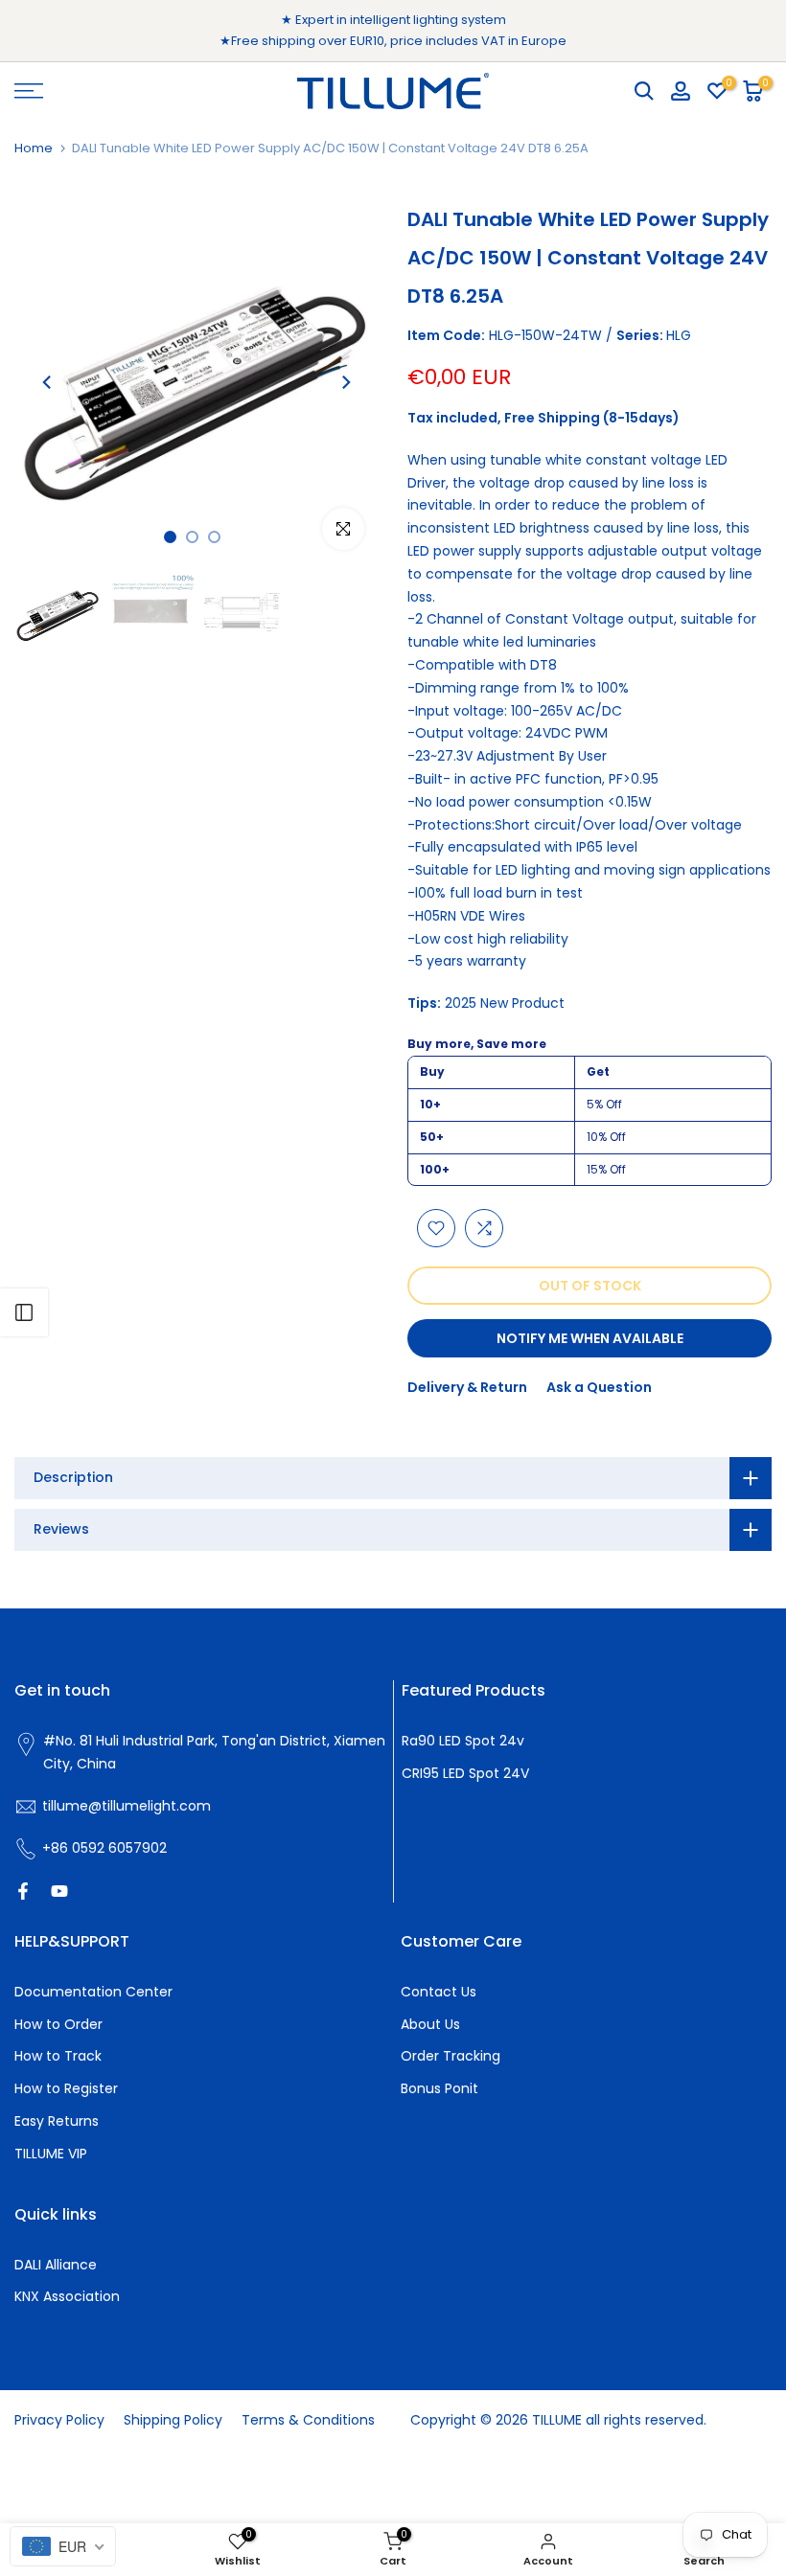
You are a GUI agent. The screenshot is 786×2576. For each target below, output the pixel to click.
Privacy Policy (59, 2420)
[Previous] (48, 382)
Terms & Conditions (308, 2420)
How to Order (58, 2024)
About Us (430, 2024)
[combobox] (63, 2546)
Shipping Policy (173, 2420)
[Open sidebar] (24, 1312)
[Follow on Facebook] (23, 1891)
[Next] (345, 382)
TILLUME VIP (51, 2154)
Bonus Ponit (439, 2088)
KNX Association (67, 2296)
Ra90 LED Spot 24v (463, 1741)
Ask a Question (599, 1387)
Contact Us (439, 1992)
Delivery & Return (467, 1387)
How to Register (66, 2088)
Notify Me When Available (590, 1338)
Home (34, 148)
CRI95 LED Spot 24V (465, 1773)
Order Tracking (451, 2056)
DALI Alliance (56, 2265)
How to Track (58, 2056)
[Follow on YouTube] (59, 1891)
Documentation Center (93, 1992)
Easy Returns (57, 2121)
